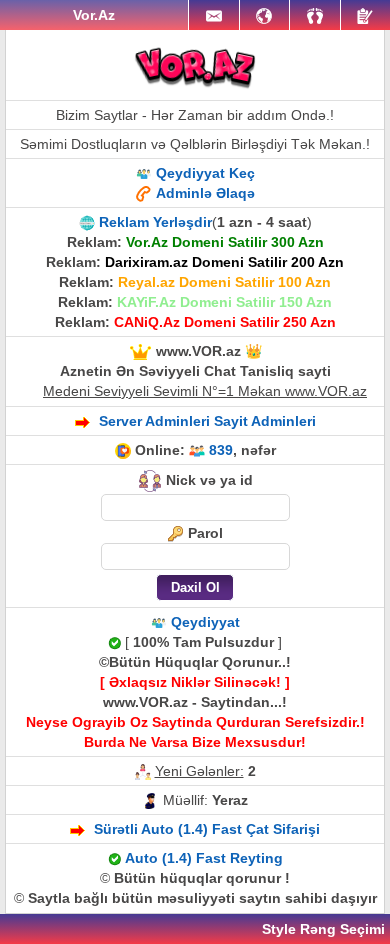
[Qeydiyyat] (365, 15)
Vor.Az (94, 15)
